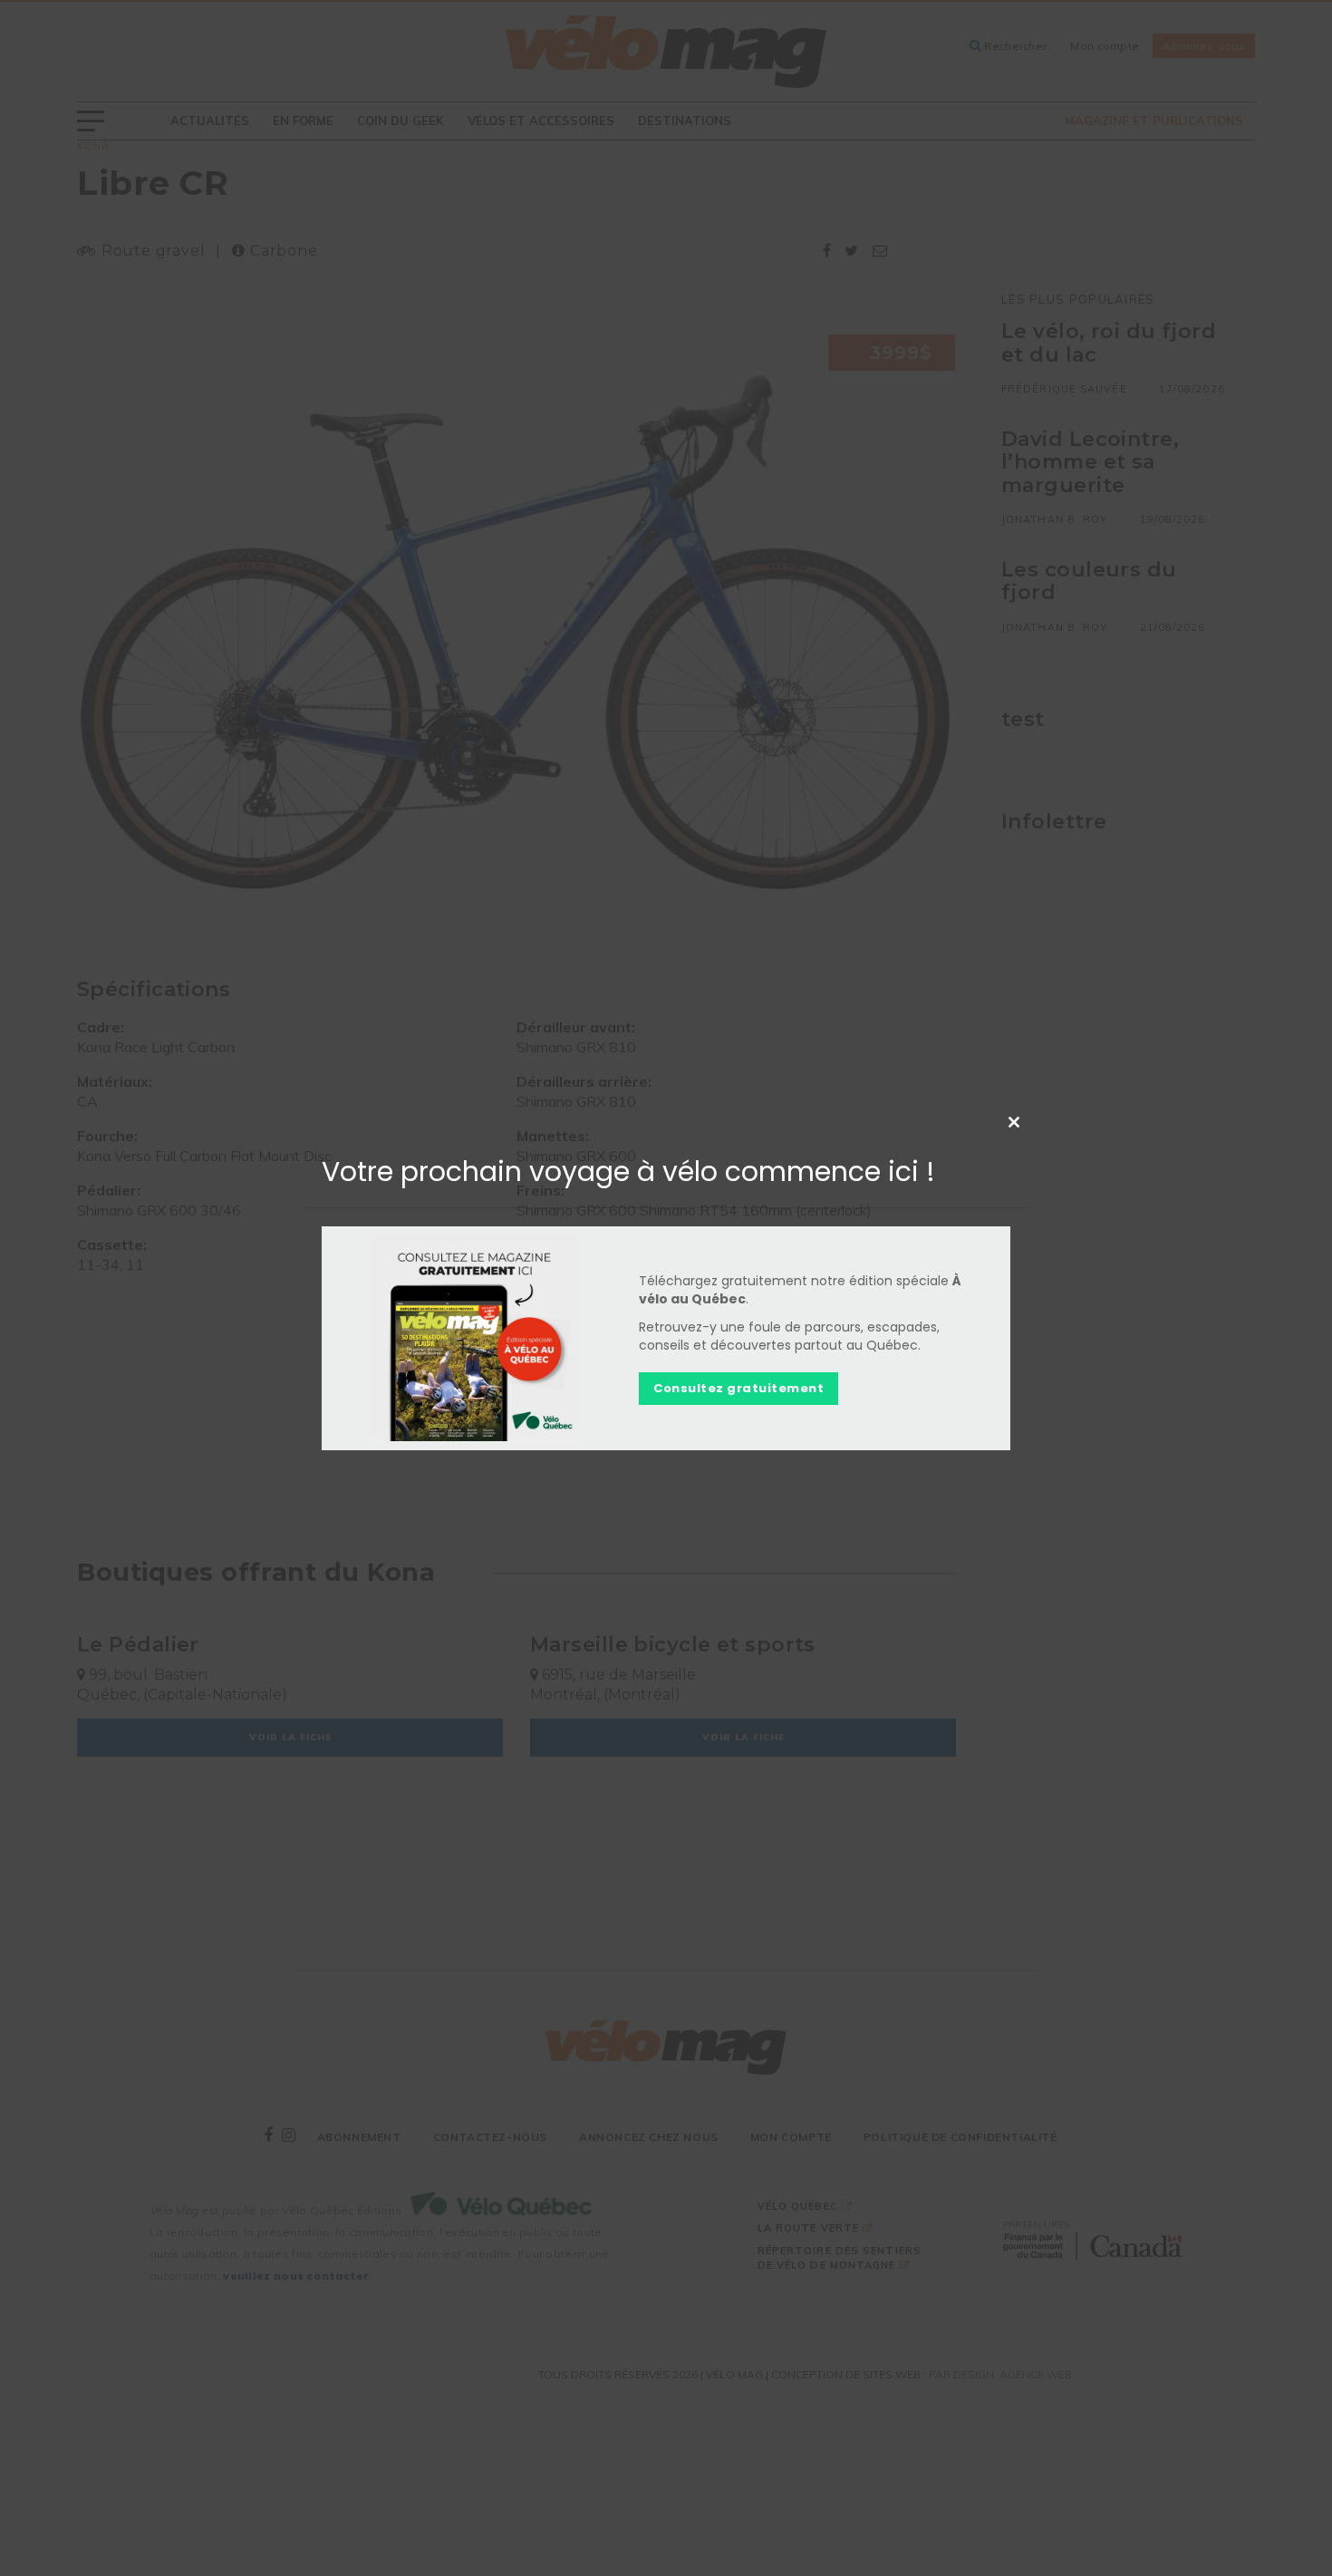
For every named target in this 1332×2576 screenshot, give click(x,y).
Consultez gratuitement (738, 1388)
